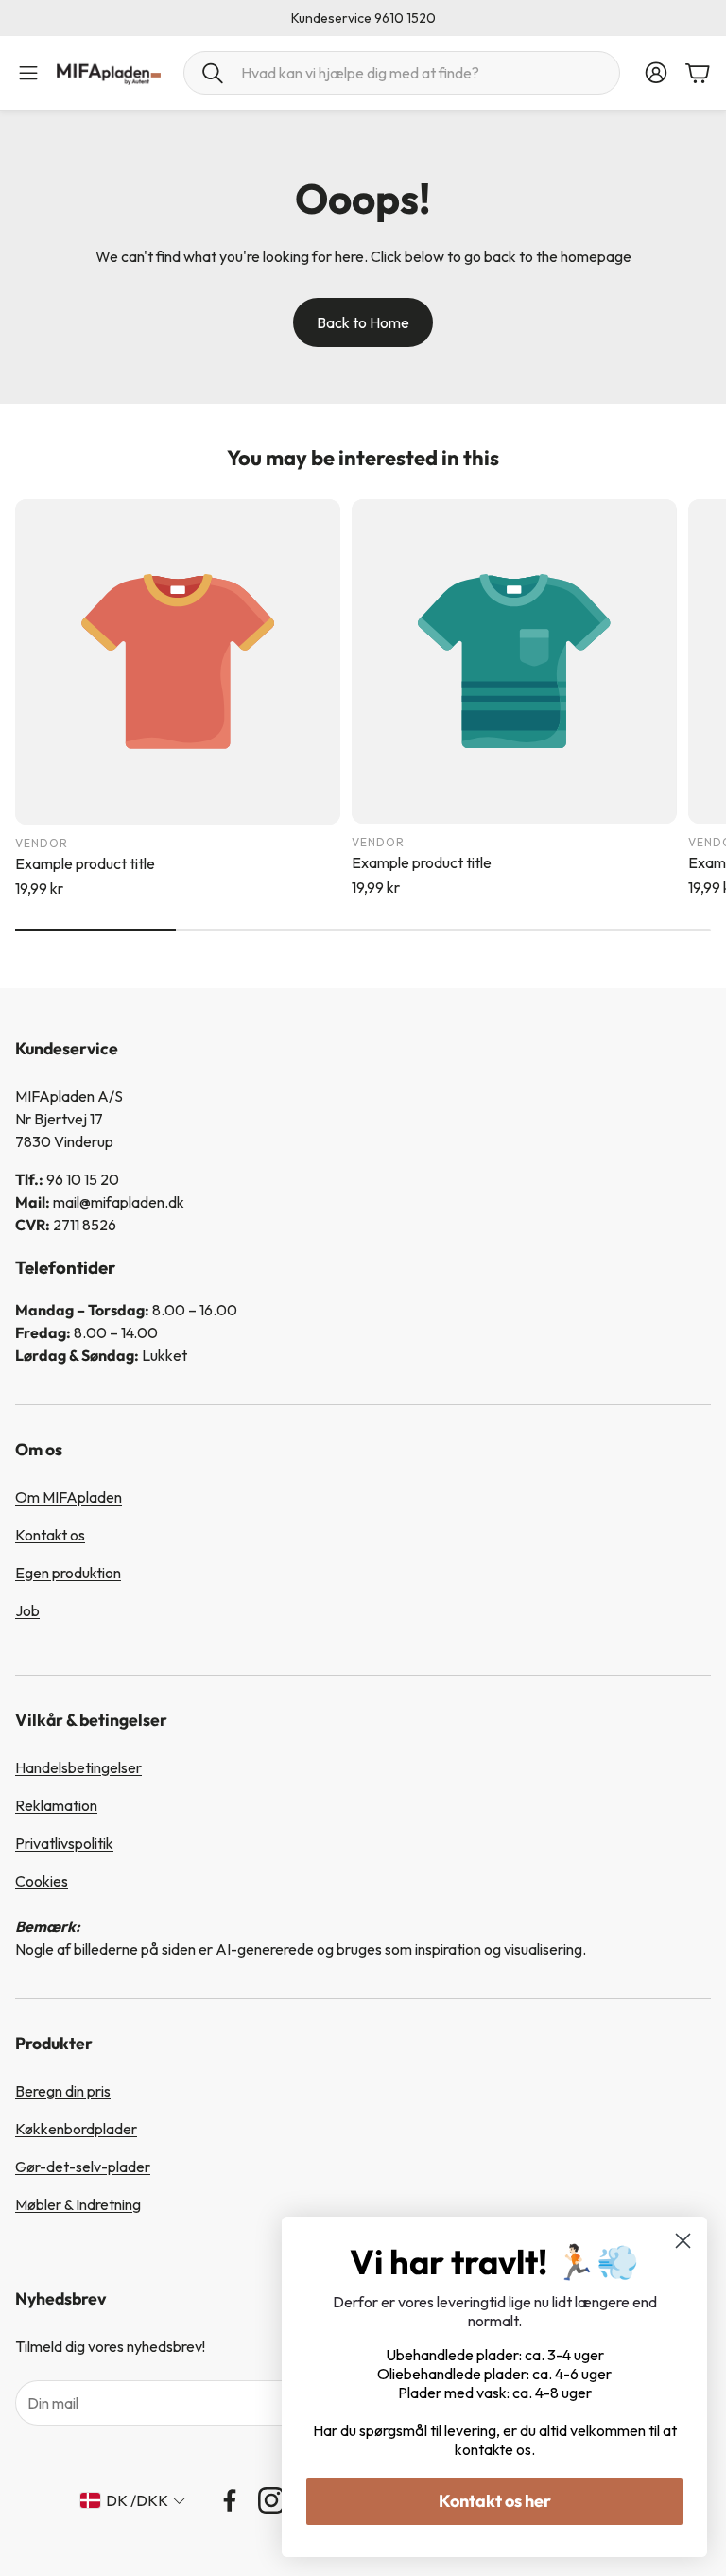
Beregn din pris (63, 2091)
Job (27, 1610)
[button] (402, 73)
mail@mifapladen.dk (119, 1202)
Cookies (42, 1881)
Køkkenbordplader (76, 2129)
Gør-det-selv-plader (83, 2167)
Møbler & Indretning (78, 2204)
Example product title (85, 863)
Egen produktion (68, 1573)
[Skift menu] (28, 73)
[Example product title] (178, 662)
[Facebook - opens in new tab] (230, 2500)
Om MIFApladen (69, 1497)
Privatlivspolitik (64, 1843)
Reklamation (56, 1805)
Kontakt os (50, 1535)
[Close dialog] (683, 2241)
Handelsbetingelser (78, 1767)
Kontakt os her (495, 2501)
